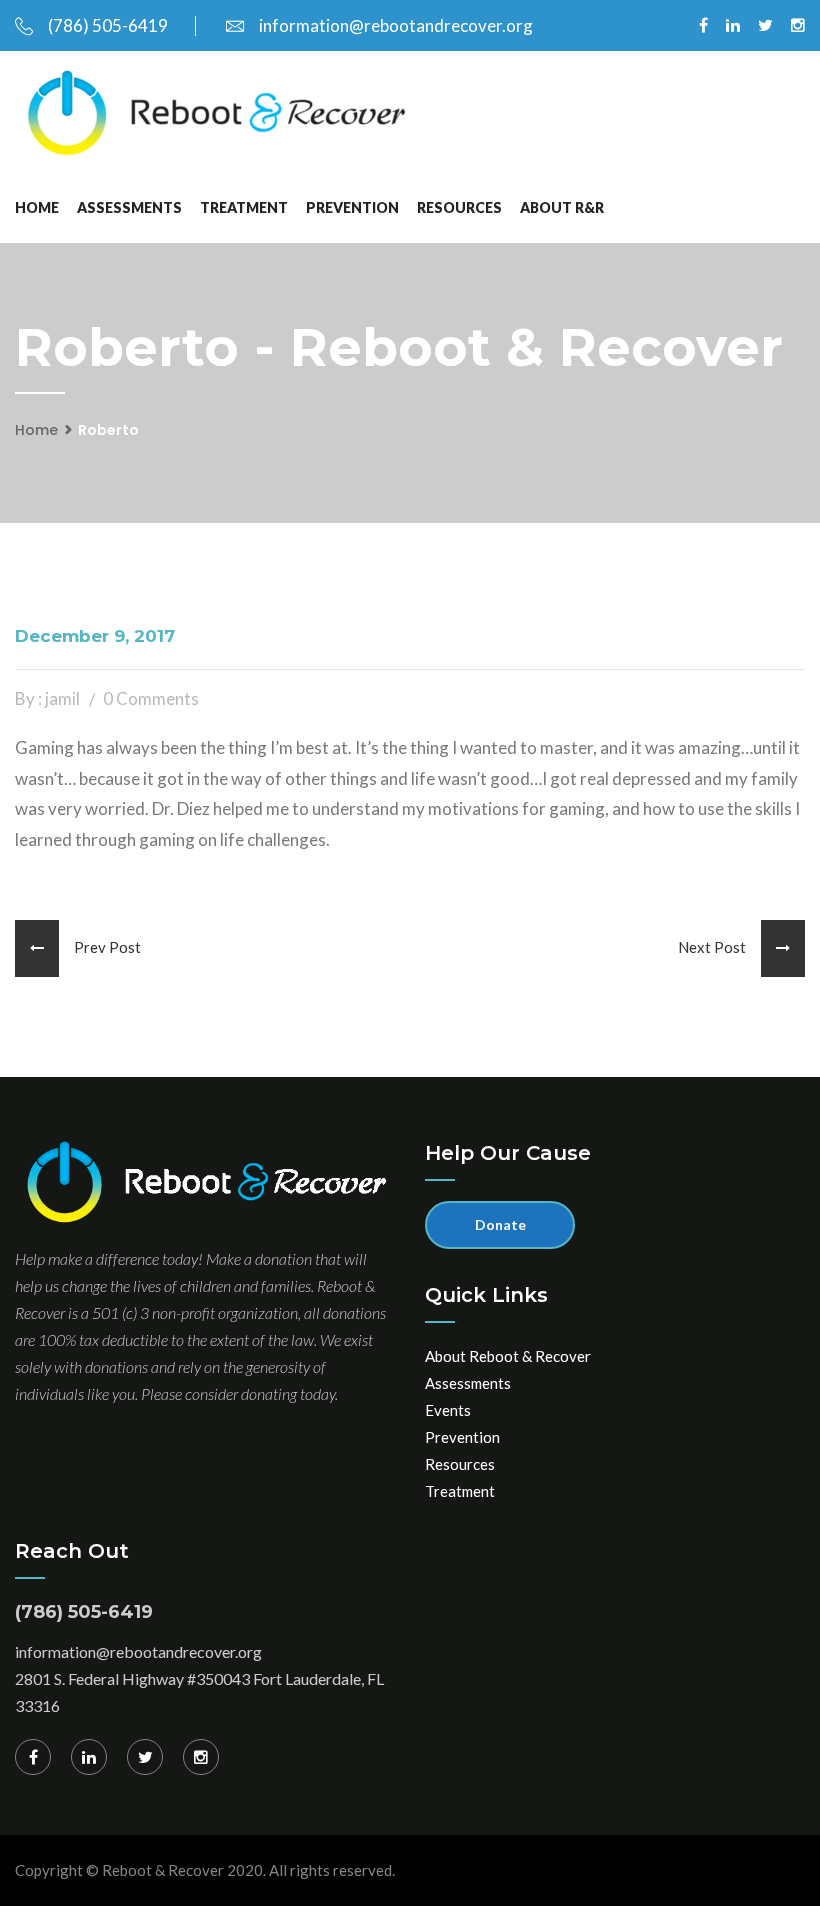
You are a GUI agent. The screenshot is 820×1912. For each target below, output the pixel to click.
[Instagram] (201, 1757)
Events (448, 1410)
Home (37, 207)
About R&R (562, 207)
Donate (500, 1224)
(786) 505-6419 (108, 25)
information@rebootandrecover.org (396, 25)
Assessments (129, 207)
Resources (459, 207)
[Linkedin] (89, 1757)
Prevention (352, 207)
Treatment (244, 207)
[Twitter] (145, 1757)
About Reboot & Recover (508, 1356)
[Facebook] (33, 1757)
